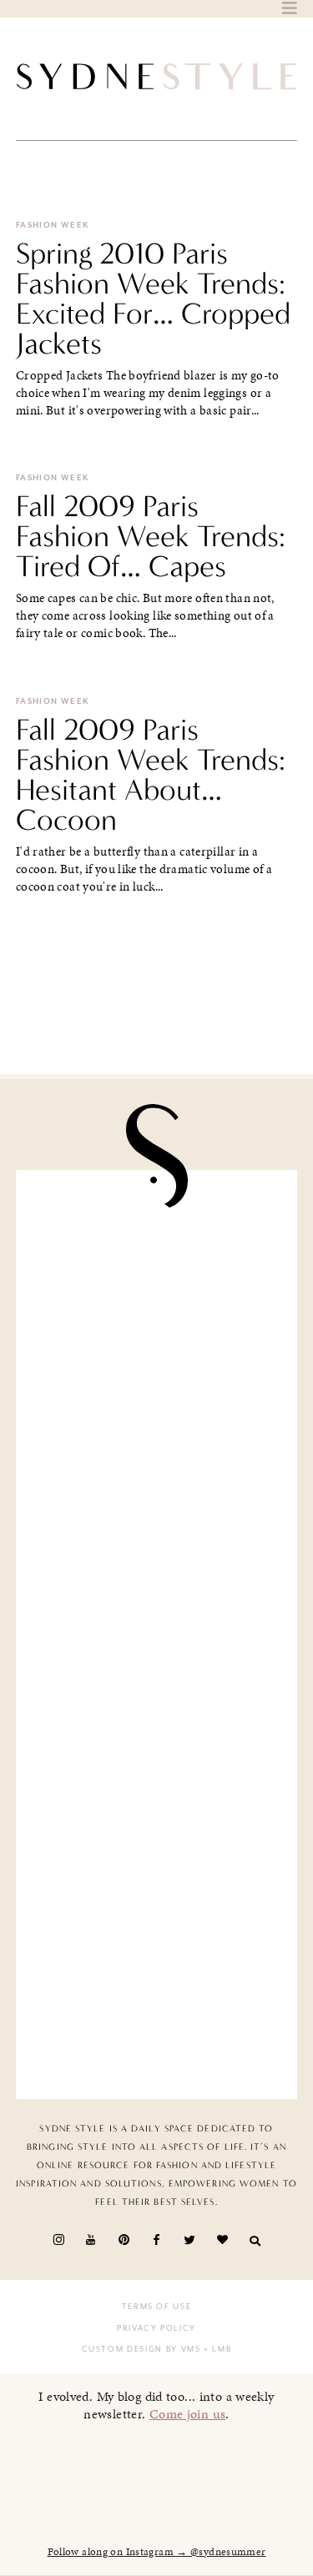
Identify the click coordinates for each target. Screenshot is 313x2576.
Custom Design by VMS (141, 2349)
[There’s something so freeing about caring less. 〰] (157, 1562)
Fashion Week (53, 225)
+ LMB (217, 2349)
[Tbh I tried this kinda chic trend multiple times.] (157, 1856)
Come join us (188, 2414)
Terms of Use (157, 2307)
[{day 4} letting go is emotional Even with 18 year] (157, 1414)
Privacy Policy (156, 2328)
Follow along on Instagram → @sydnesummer (157, 2552)
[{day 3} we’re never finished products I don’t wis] (157, 1708)
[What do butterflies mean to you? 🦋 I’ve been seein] (157, 1266)
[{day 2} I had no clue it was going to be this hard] (157, 2003)
